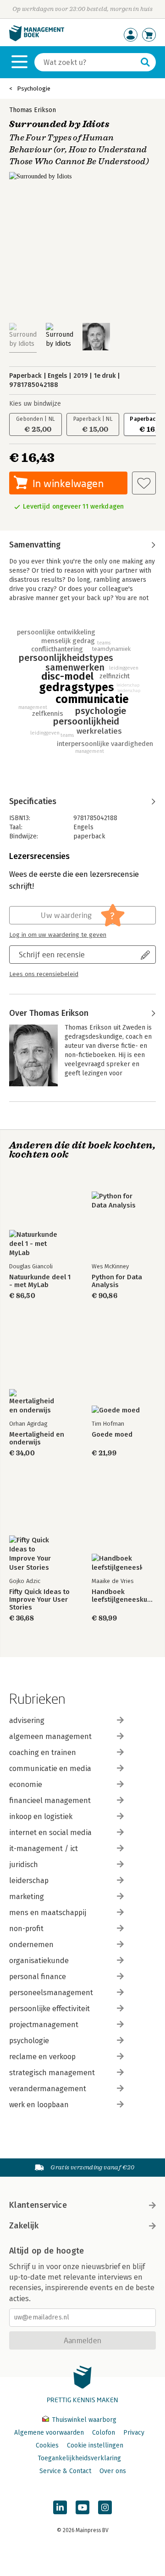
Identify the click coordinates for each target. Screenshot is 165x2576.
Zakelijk (24, 2226)
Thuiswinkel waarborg (83, 2420)
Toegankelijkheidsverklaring (79, 2458)
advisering (27, 1720)
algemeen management (50, 1736)
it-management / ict (44, 1849)
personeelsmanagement (51, 1993)
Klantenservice (38, 2205)
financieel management (50, 1801)
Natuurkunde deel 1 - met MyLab (40, 1281)
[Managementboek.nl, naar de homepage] (37, 39)
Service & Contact (65, 2471)
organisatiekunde (39, 1961)
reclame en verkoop (42, 2057)
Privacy (134, 2433)
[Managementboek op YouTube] (82, 2507)
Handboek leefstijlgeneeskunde (124, 1596)
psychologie (29, 2041)
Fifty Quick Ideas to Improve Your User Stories (39, 1600)
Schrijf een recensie (52, 954)
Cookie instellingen (95, 2445)
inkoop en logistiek (41, 1817)
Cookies (47, 2445)
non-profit (26, 1929)
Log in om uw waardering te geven (58, 935)
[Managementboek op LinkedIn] (60, 2507)
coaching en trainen (43, 1752)
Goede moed (112, 1435)
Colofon (104, 2433)
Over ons (113, 2471)
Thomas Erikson (33, 110)
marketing (27, 1897)
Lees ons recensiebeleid (44, 974)
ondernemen (31, 1945)
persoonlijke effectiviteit (49, 2009)
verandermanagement (48, 2089)
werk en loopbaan (39, 2105)
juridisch (24, 1865)
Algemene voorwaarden (49, 2433)
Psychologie (34, 89)
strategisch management (52, 2073)
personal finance (38, 1977)
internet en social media (50, 1833)
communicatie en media (50, 1768)
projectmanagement (44, 2025)
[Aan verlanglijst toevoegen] (144, 483)
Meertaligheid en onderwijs (37, 1438)
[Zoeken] (145, 62)
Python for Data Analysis (117, 1281)
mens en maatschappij (48, 1913)
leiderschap (29, 1881)
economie (26, 1784)
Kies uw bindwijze (35, 404)
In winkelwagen (68, 483)
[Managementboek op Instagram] (105, 2507)
